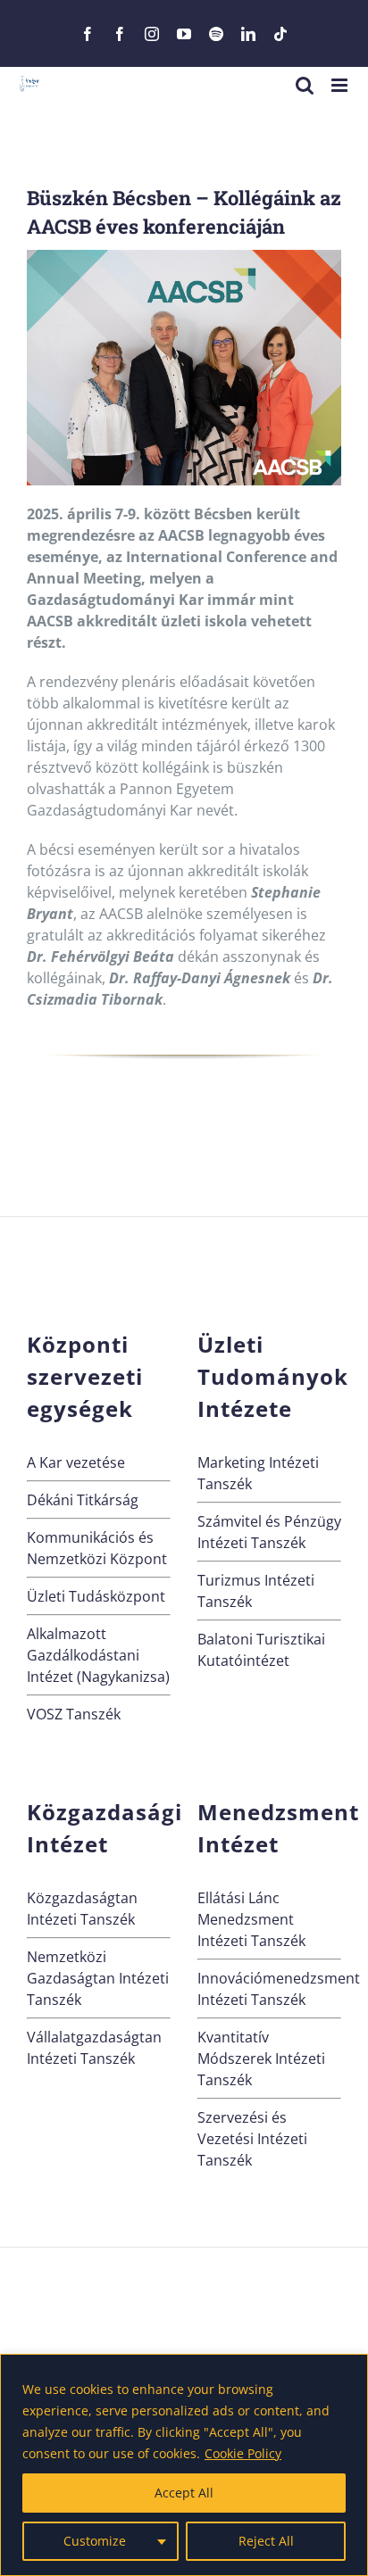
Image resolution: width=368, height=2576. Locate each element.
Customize (95, 2541)
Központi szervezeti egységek (85, 1376)
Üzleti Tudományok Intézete (273, 1376)
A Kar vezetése (76, 1462)
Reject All (266, 2541)
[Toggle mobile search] (305, 85)
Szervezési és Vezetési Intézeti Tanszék (252, 2139)
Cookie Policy (243, 2453)
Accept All (184, 2493)
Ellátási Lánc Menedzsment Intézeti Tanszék (251, 1919)
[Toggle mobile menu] (341, 85)
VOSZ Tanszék (74, 1714)
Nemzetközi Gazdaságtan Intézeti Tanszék (98, 1978)
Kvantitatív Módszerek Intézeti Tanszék (261, 2058)
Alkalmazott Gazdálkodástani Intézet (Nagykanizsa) (98, 1655)
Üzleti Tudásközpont (96, 1596)
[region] (184, 2465)
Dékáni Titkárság (83, 1500)
